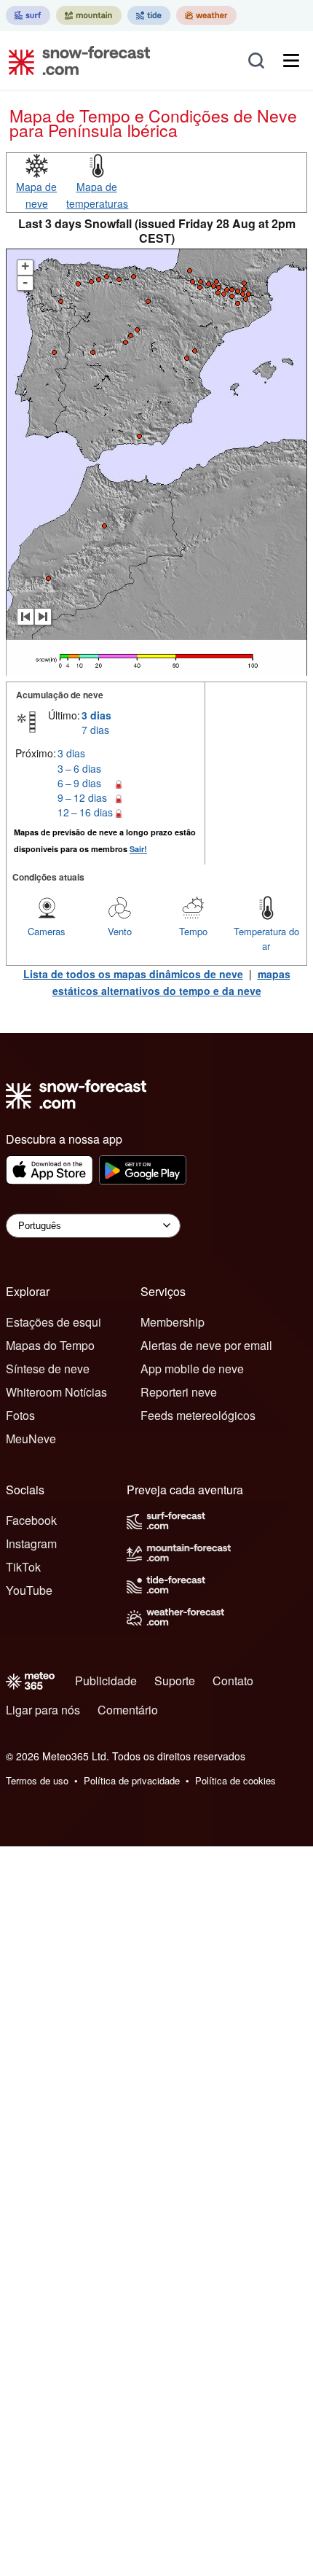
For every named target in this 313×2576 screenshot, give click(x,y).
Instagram (31, 1543)
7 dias (95, 730)
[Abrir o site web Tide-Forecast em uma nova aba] (149, 15)
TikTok (23, 1567)
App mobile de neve (192, 1369)
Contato (233, 1681)
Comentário (128, 1710)
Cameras (47, 931)
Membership (173, 1322)
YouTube (29, 1590)
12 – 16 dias (85, 812)
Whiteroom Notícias (56, 1392)
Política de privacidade (132, 1780)
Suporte (175, 1681)
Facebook (31, 1520)
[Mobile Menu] (291, 61)
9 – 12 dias (82, 797)
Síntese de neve (48, 1369)
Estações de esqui (54, 1322)
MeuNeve (31, 1439)
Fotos (20, 1415)
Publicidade (106, 1681)
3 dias (96, 715)
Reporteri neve (179, 1392)
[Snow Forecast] (75, 61)
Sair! (138, 849)
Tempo (193, 931)
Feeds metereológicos (198, 1415)
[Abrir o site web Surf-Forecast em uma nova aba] (28, 15)
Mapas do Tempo (50, 1345)
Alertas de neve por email (206, 1345)
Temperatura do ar (266, 938)
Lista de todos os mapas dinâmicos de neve (133, 974)
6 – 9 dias (79, 783)
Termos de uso (37, 1780)
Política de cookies (235, 1780)
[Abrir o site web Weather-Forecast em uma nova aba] (206, 15)
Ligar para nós (43, 1710)
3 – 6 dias (79, 768)
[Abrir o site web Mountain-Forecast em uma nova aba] (89, 15)
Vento (120, 931)
